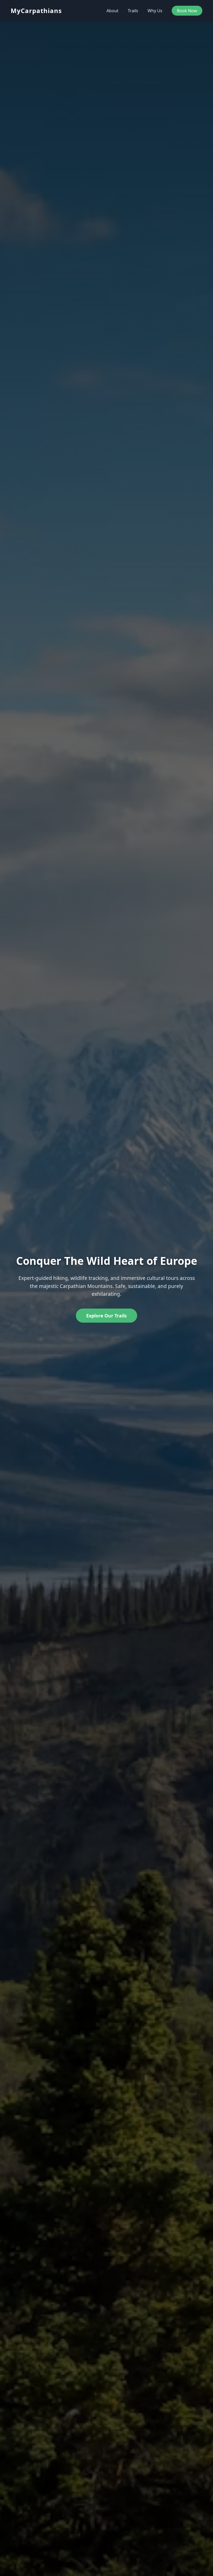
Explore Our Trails (106, 1316)
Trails (133, 11)
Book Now (187, 11)
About (112, 11)
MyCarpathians (36, 11)
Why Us (155, 11)
